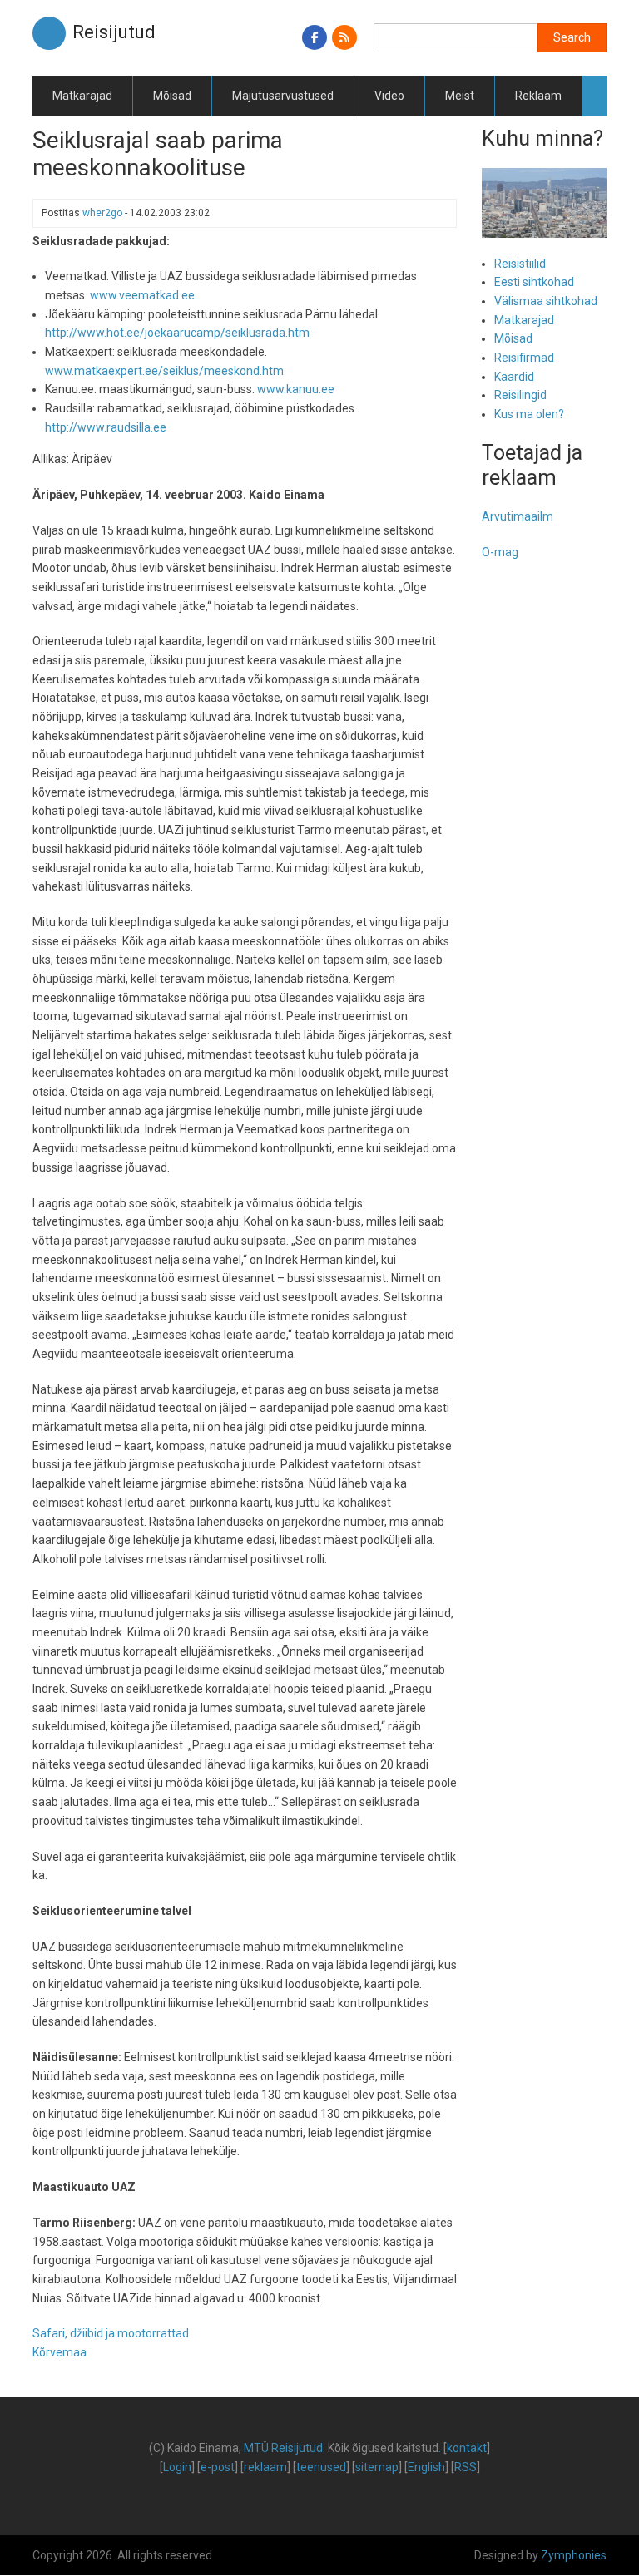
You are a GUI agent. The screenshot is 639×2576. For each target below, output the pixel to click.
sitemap (377, 2467)
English (426, 2467)
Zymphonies (574, 2555)
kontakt (467, 2448)
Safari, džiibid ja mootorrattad (111, 2333)
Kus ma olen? (529, 414)
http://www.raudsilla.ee (106, 427)
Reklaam (538, 96)
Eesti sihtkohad (534, 282)
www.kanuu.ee (296, 389)
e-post (218, 2467)
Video (389, 96)
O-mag (500, 552)
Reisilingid (520, 395)
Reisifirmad (524, 358)
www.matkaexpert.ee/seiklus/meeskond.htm (164, 371)
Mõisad (172, 96)
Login (177, 2467)
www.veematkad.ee (142, 295)
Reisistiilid (520, 264)
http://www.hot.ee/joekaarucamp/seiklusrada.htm (177, 333)
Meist (460, 96)
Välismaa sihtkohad (546, 301)
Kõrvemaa (59, 2352)
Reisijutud (114, 32)
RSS (466, 2467)
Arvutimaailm (518, 516)
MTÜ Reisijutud (283, 2448)
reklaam (265, 2467)
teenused (321, 2467)
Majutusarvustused (283, 96)
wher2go (102, 213)
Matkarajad (82, 96)
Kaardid (514, 377)
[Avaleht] (49, 32)
